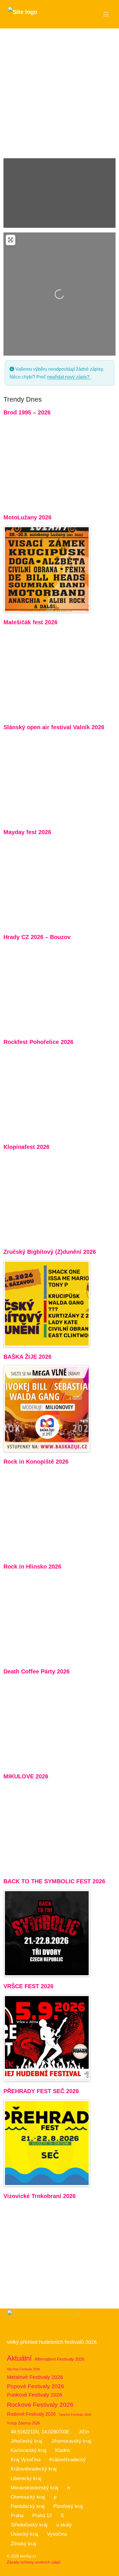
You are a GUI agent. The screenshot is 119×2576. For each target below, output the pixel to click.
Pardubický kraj (28, 2506)
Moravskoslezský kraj (35, 2488)
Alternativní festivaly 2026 (59, 2359)
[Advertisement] (59, 91)
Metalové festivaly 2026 (35, 2377)
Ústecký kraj (24, 2534)
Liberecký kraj (26, 2478)
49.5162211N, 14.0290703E (40, 2432)
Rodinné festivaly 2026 (31, 2414)
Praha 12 (42, 2516)
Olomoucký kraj (28, 2497)
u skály (64, 2525)
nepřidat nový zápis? (69, 377)
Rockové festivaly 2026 (40, 2405)
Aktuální (19, 2358)
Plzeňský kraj (68, 2506)
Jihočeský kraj (26, 2441)
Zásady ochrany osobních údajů (34, 2562)
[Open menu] (106, 14)
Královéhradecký (68, 2460)
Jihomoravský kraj (71, 2441)
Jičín (84, 2432)
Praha (17, 2516)
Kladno (63, 2450)
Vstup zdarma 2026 (23, 2423)
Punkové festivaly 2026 (35, 2395)
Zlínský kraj (23, 2544)
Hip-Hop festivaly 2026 (23, 2369)
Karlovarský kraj (28, 2450)
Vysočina (57, 2534)
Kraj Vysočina (26, 2460)
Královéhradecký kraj (34, 2469)
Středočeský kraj (29, 2525)
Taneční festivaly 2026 (75, 2415)
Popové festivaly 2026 (36, 2386)
